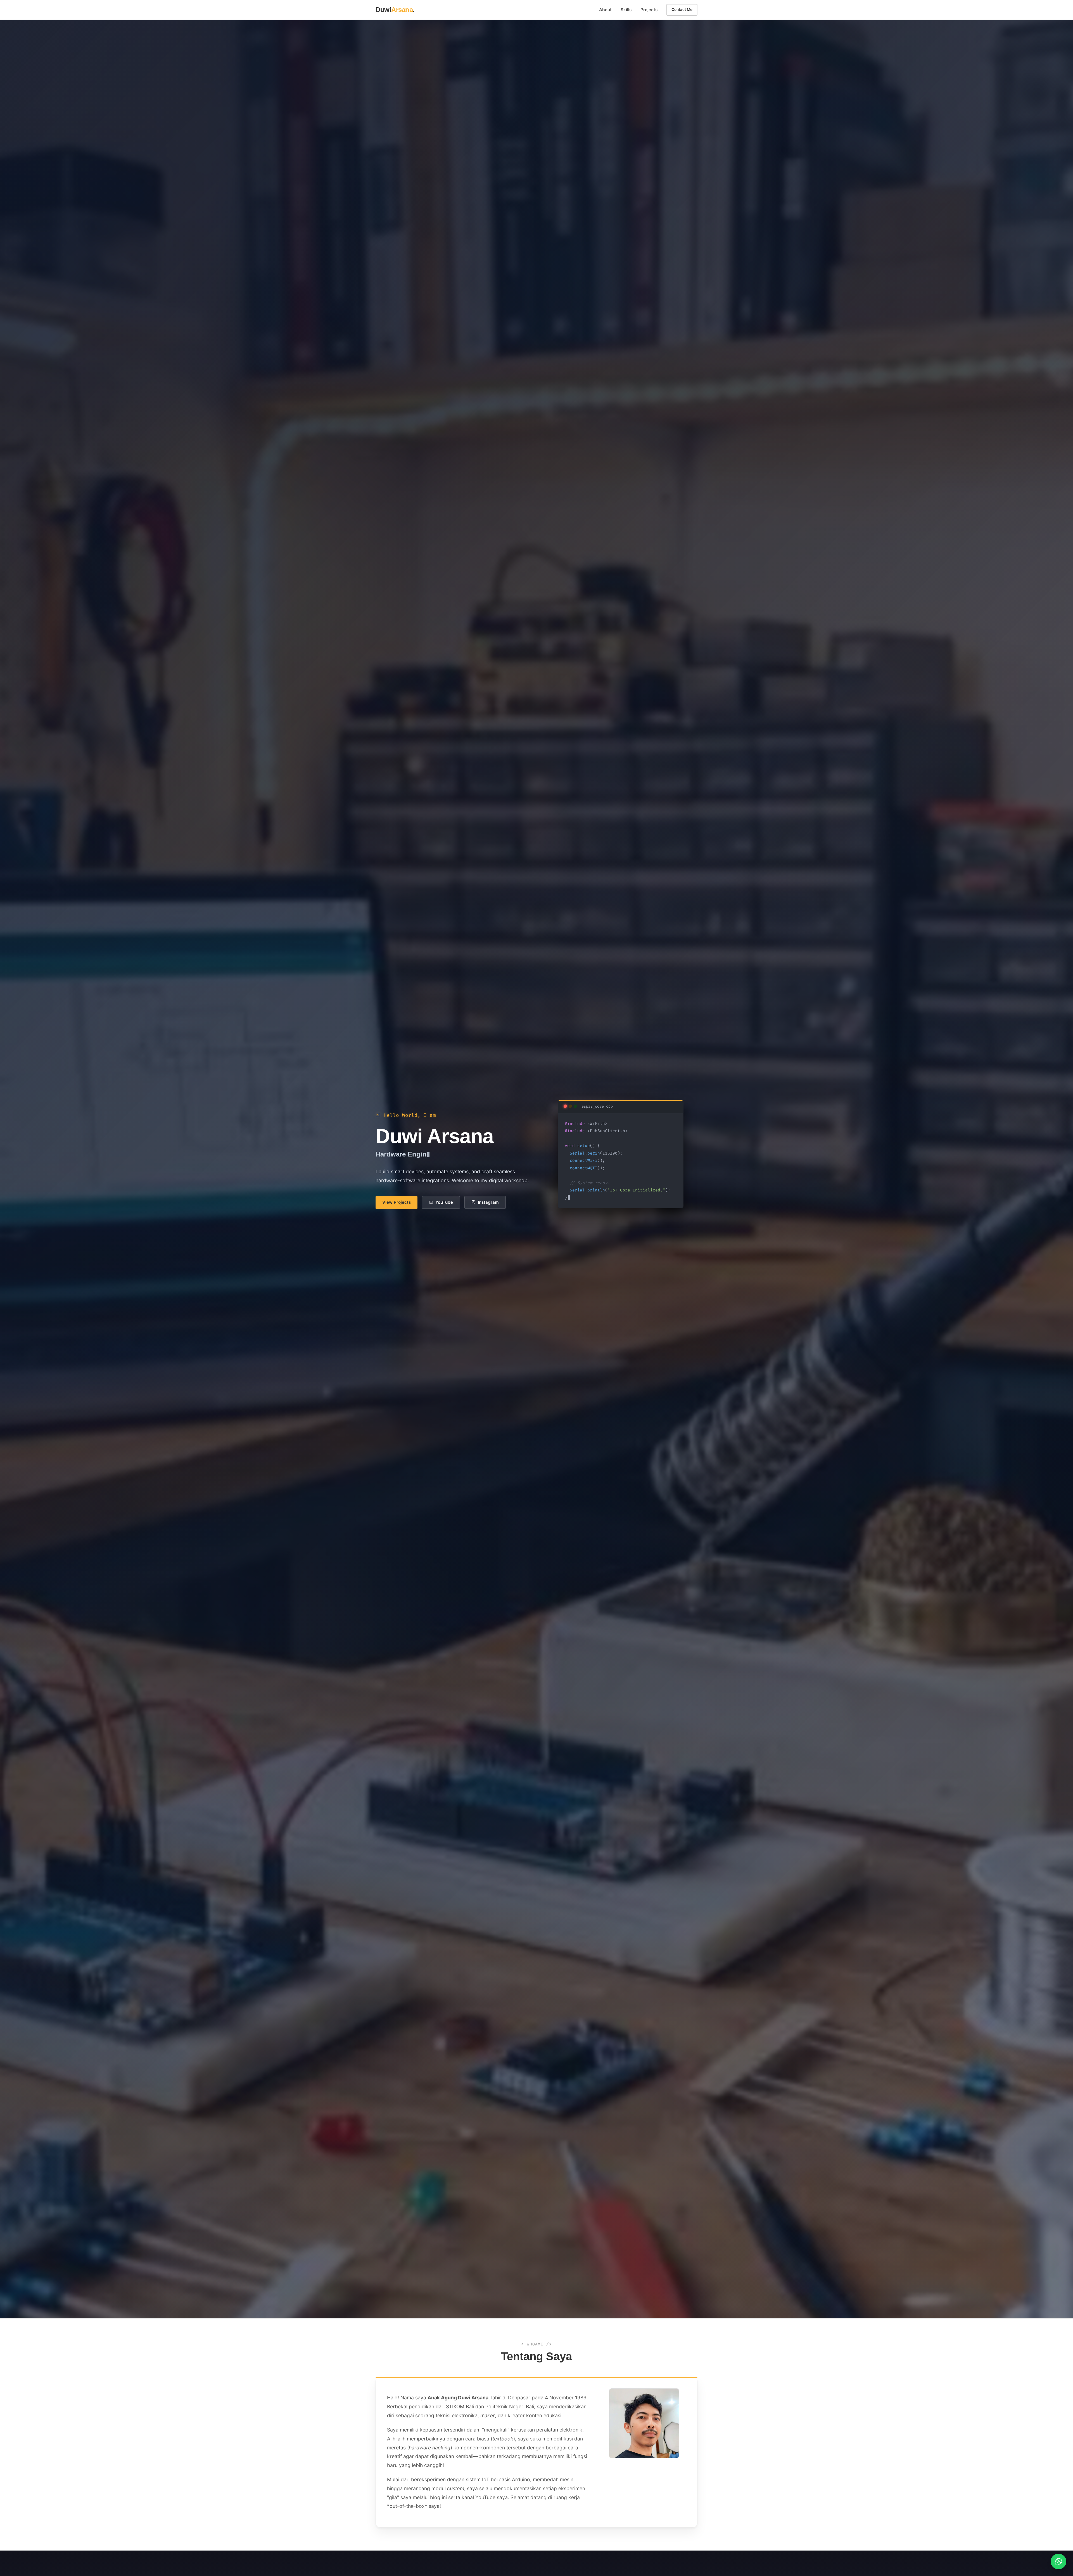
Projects (649, 10)
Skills (626, 10)
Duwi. (395, 10)
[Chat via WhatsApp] (1058, 2561)
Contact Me (682, 10)
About (605, 10)
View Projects (397, 1202)
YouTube (444, 1202)
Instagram (488, 1202)
